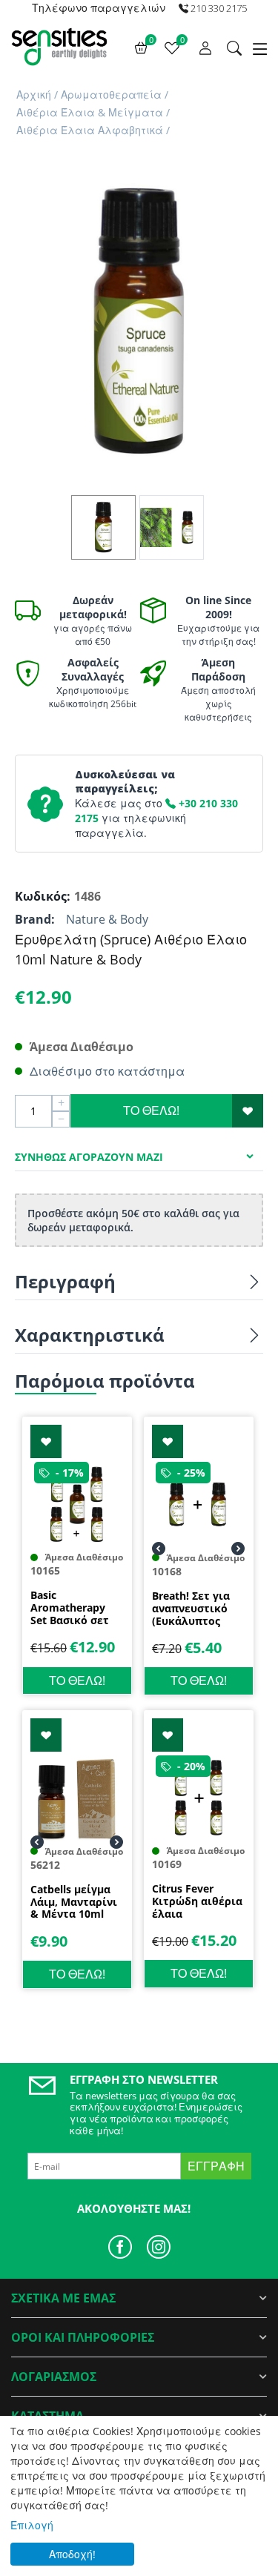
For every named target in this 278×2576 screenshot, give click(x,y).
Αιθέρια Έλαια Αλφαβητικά (90, 130)
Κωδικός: (41, 896)
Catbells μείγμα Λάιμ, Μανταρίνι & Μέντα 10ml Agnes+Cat (74, 1902)
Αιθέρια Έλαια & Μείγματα (90, 112)
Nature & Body (107, 919)
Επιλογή (32, 2525)
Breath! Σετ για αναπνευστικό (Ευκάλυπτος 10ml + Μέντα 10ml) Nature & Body (191, 1609)
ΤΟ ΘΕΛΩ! (151, 1110)
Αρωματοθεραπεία (111, 95)
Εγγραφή (216, 2166)
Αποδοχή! (72, 2554)
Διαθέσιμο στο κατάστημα (107, 1071)
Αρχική (34, 95)
